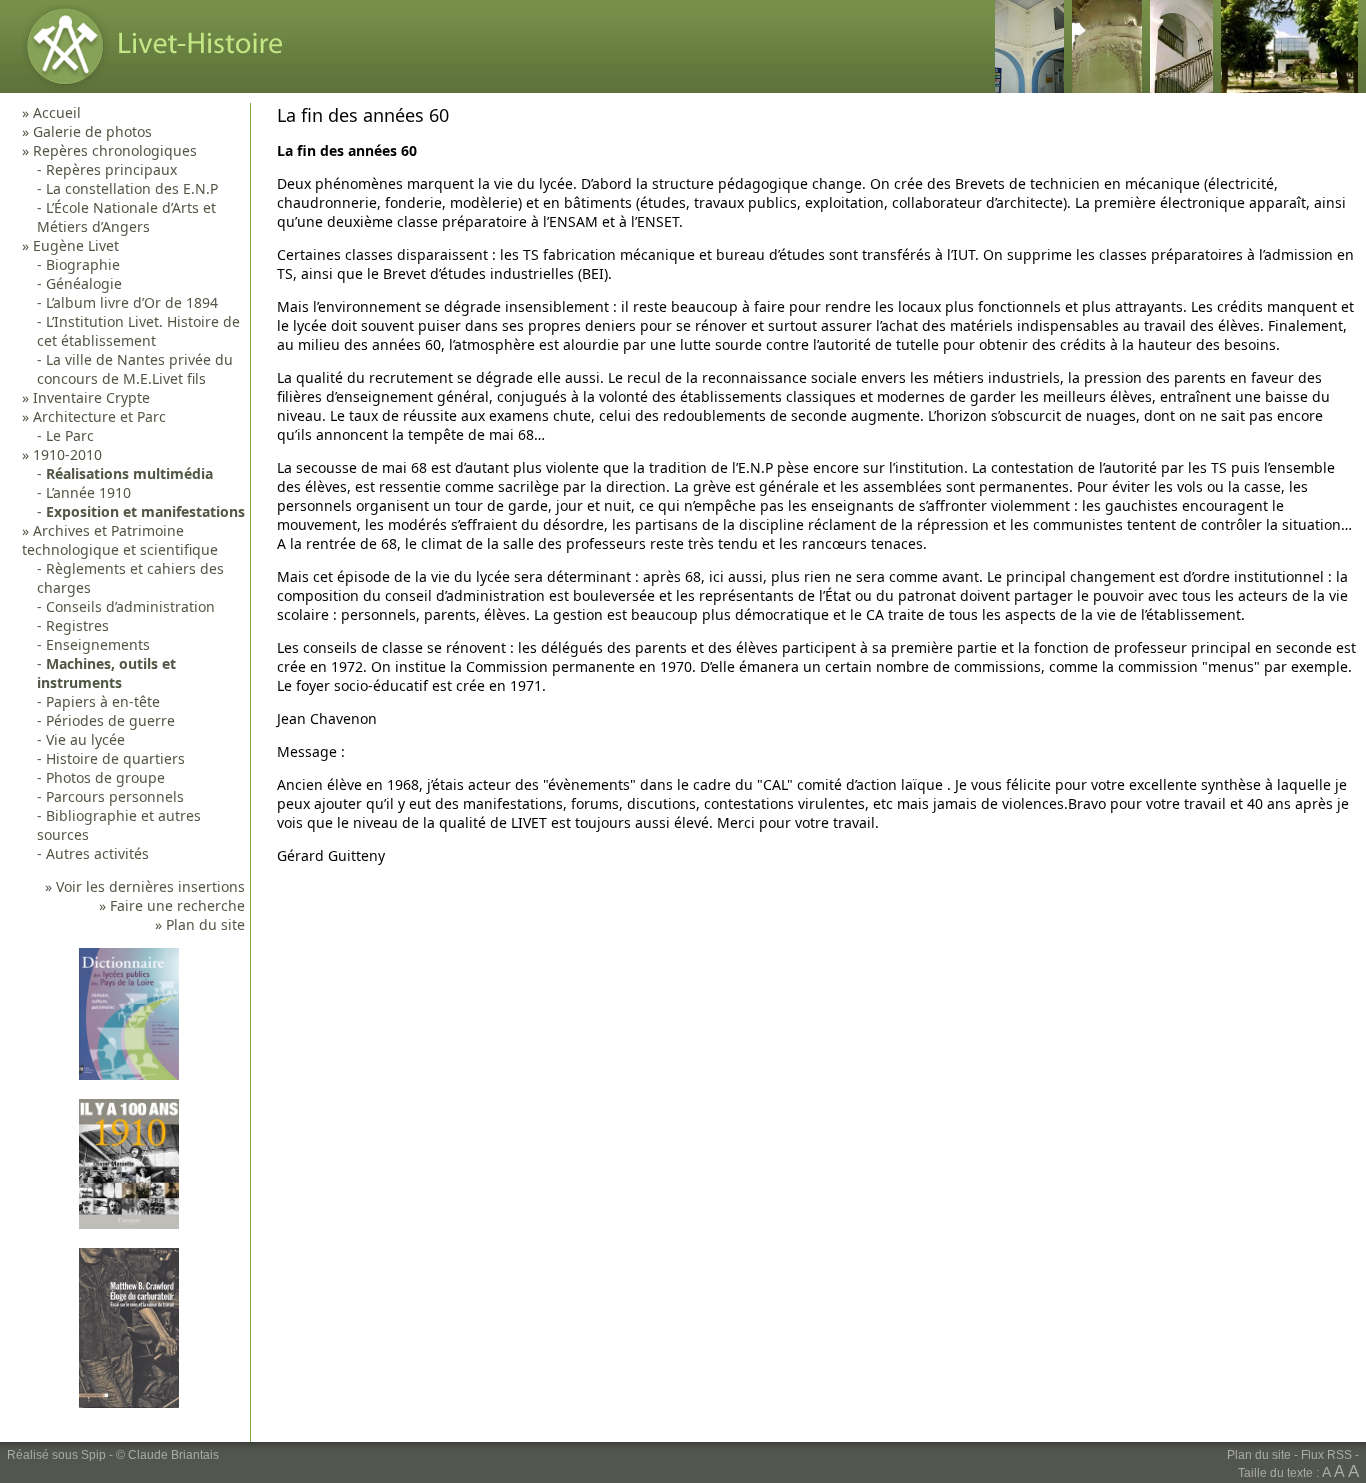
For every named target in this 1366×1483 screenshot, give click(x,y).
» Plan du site (200, 924)
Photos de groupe (105, 777)
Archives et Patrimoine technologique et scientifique (120, 540)
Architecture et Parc (99, 416)
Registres (77, 625)
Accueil (57, 112)
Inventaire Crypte (91, 397)
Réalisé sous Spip (56, 1455)
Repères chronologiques (115, 150)
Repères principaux (111, 169)
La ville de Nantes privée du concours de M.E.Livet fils (135, 369)
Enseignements (98, 644)
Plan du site (1259, 1455)
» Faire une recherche (172, 905)
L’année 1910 (88, 492)
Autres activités (97, 853)
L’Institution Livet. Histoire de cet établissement (138, 331)
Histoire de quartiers (115, 758)
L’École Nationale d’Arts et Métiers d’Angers (126, 217)
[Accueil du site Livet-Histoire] (149, 87)
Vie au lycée (85, 739)
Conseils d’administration (130, 606)
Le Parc (70, 435)
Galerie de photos (92, 131)
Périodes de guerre (110, 720)
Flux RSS (1326, 1455)
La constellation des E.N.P (132, 188)
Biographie (83, 264)
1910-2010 (67, 454)
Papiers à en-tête (103, 701)
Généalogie (84, 283)
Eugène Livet (76, 245)
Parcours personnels (115, 796)
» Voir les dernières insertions (145, 886)
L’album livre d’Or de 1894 (132, 302)
